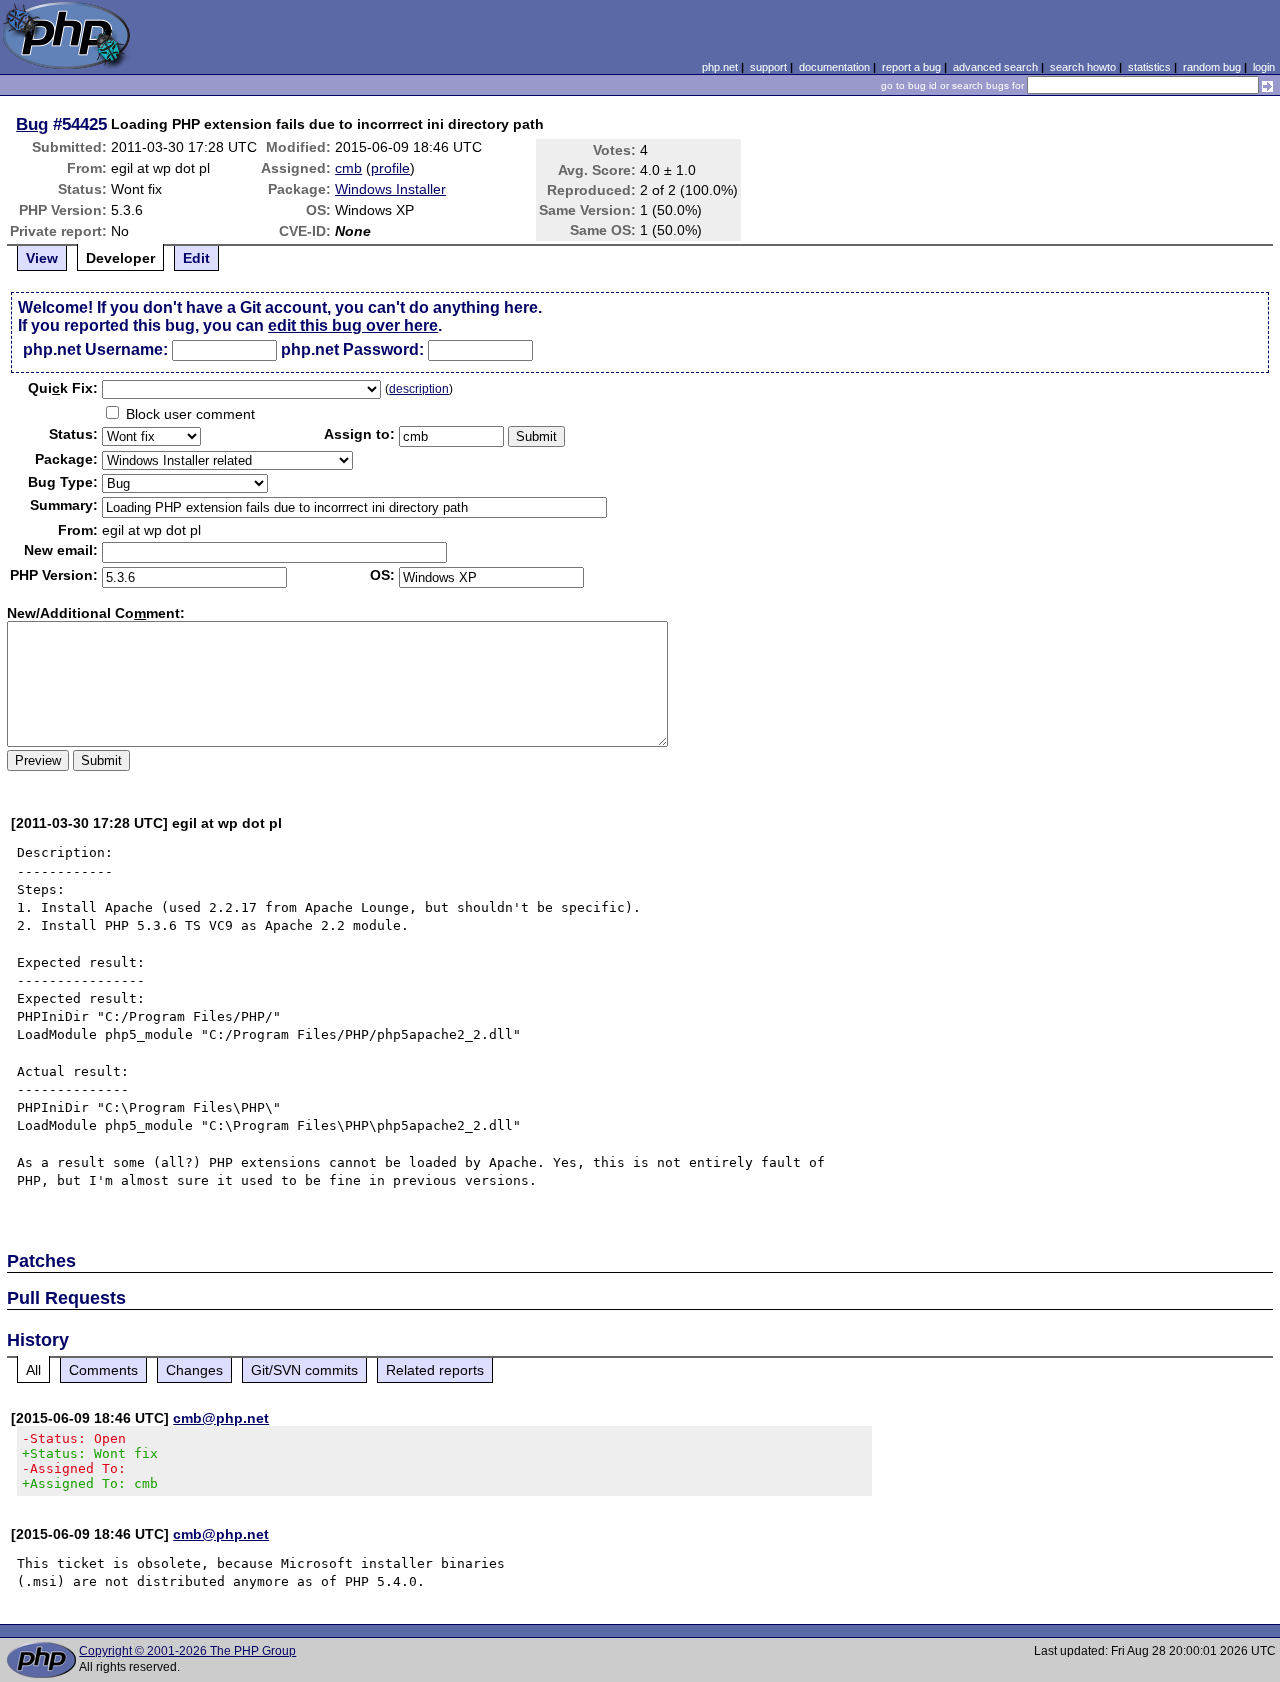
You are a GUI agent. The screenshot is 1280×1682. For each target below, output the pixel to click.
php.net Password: (352, 349)
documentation (834, 67)
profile (390, 168)
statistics (1149, 67)
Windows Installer (390, 189)
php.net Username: (95, 349)
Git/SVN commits (304, 1370)
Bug (32, 124)
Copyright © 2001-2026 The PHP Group (187, 1651)
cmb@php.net (221, 1418)
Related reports (435, 1370)
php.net (720, 67)
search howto (1083, 67)
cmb (348, 168)
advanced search (995, 67)
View (42, 258)
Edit (196, 258)
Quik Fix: (63, 388)
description (419, 389)
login (1264, 67)
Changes (194, 1370)
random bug (1212, 67)
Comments (103, 1370)
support (768, 67)
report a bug (911, 67)
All (33, 1370)
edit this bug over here (353, 325)
